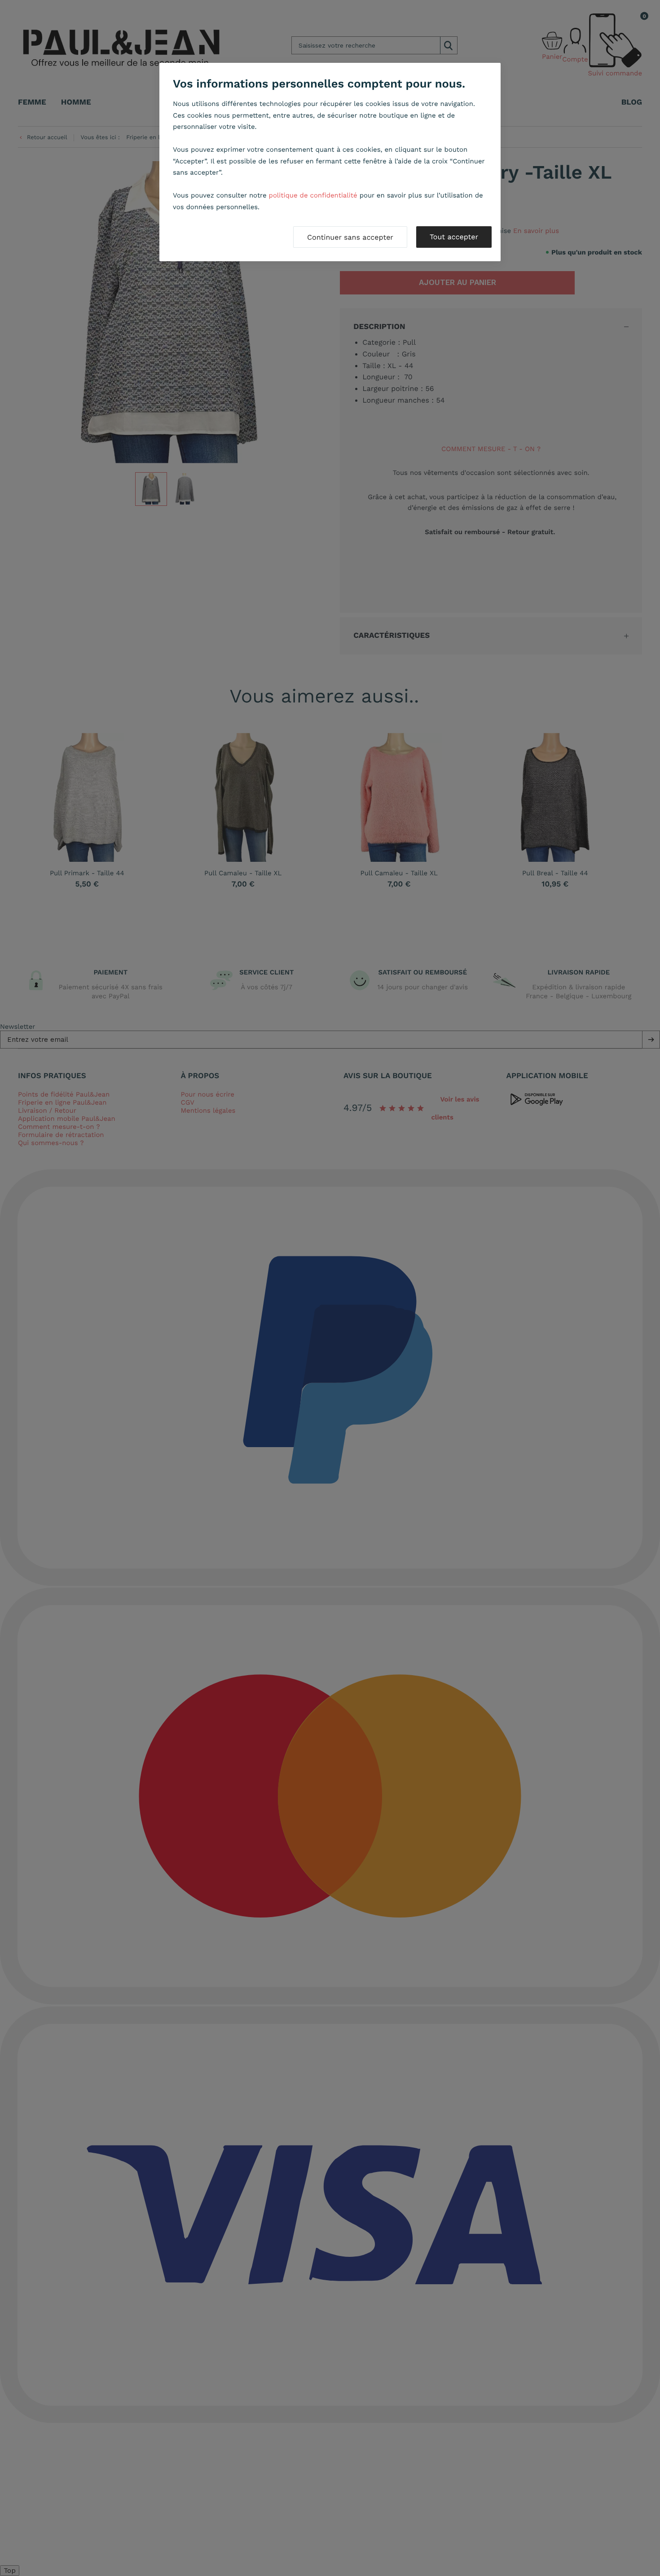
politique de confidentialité (313, 195)
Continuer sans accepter (350, 237)
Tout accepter (454, 237)
